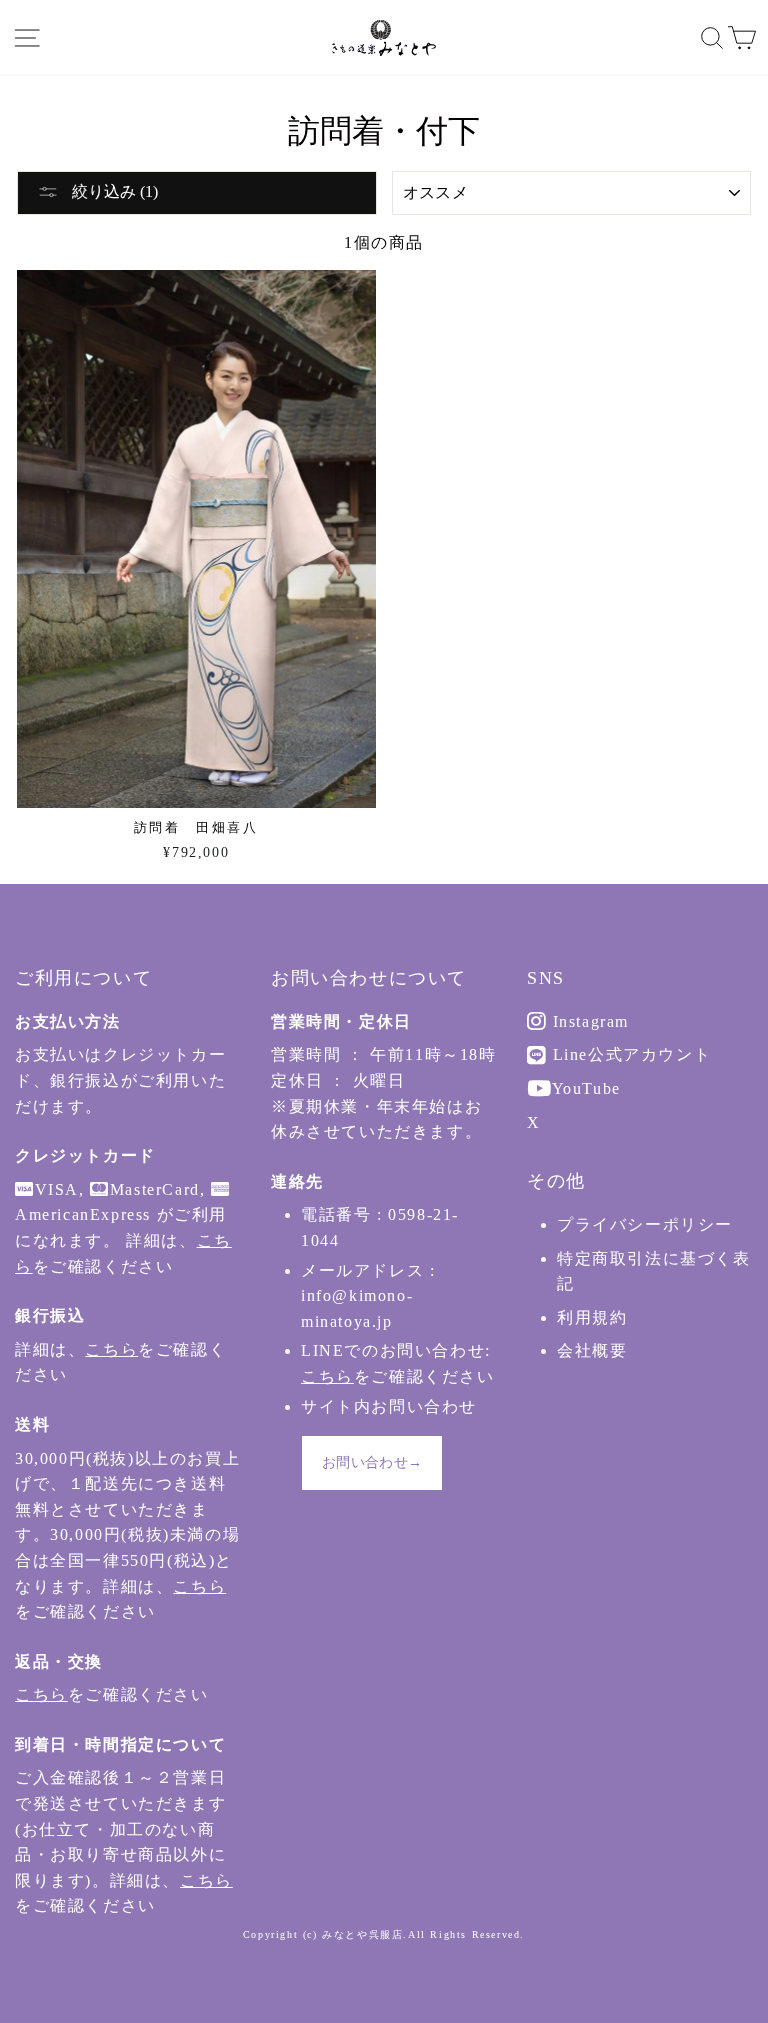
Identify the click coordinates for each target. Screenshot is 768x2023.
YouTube (584, 1088)
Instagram (588, 1021)
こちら (111, 1349)
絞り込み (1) (113, 191)
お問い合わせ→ (372, 1462)
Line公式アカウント (629, 1054)
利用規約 (592, 1317)
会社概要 (592, 1350)
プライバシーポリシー (645, 1224)
